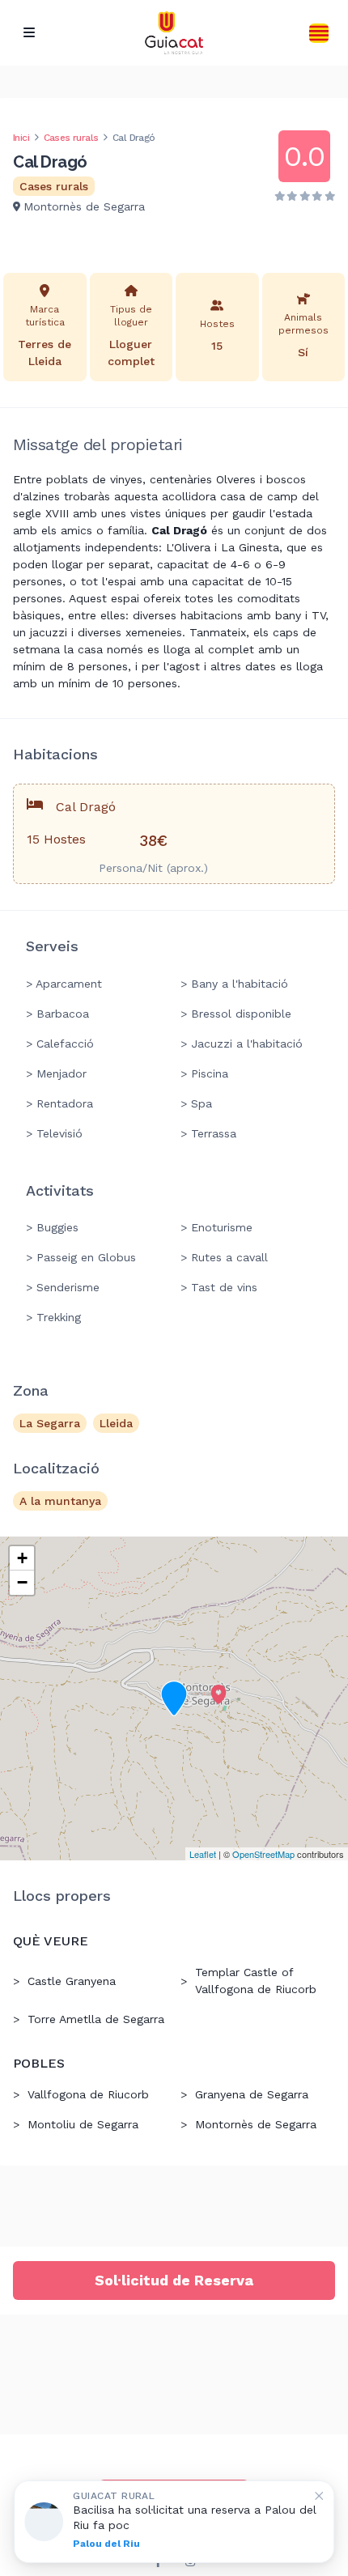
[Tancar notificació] (319, 2496)
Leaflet (203, 1854)
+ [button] (22, 1558)
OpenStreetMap (263, 1854)
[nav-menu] (29, 33)
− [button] (22, 1582)
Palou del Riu (106, 2544)
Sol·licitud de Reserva (174, 2280)
